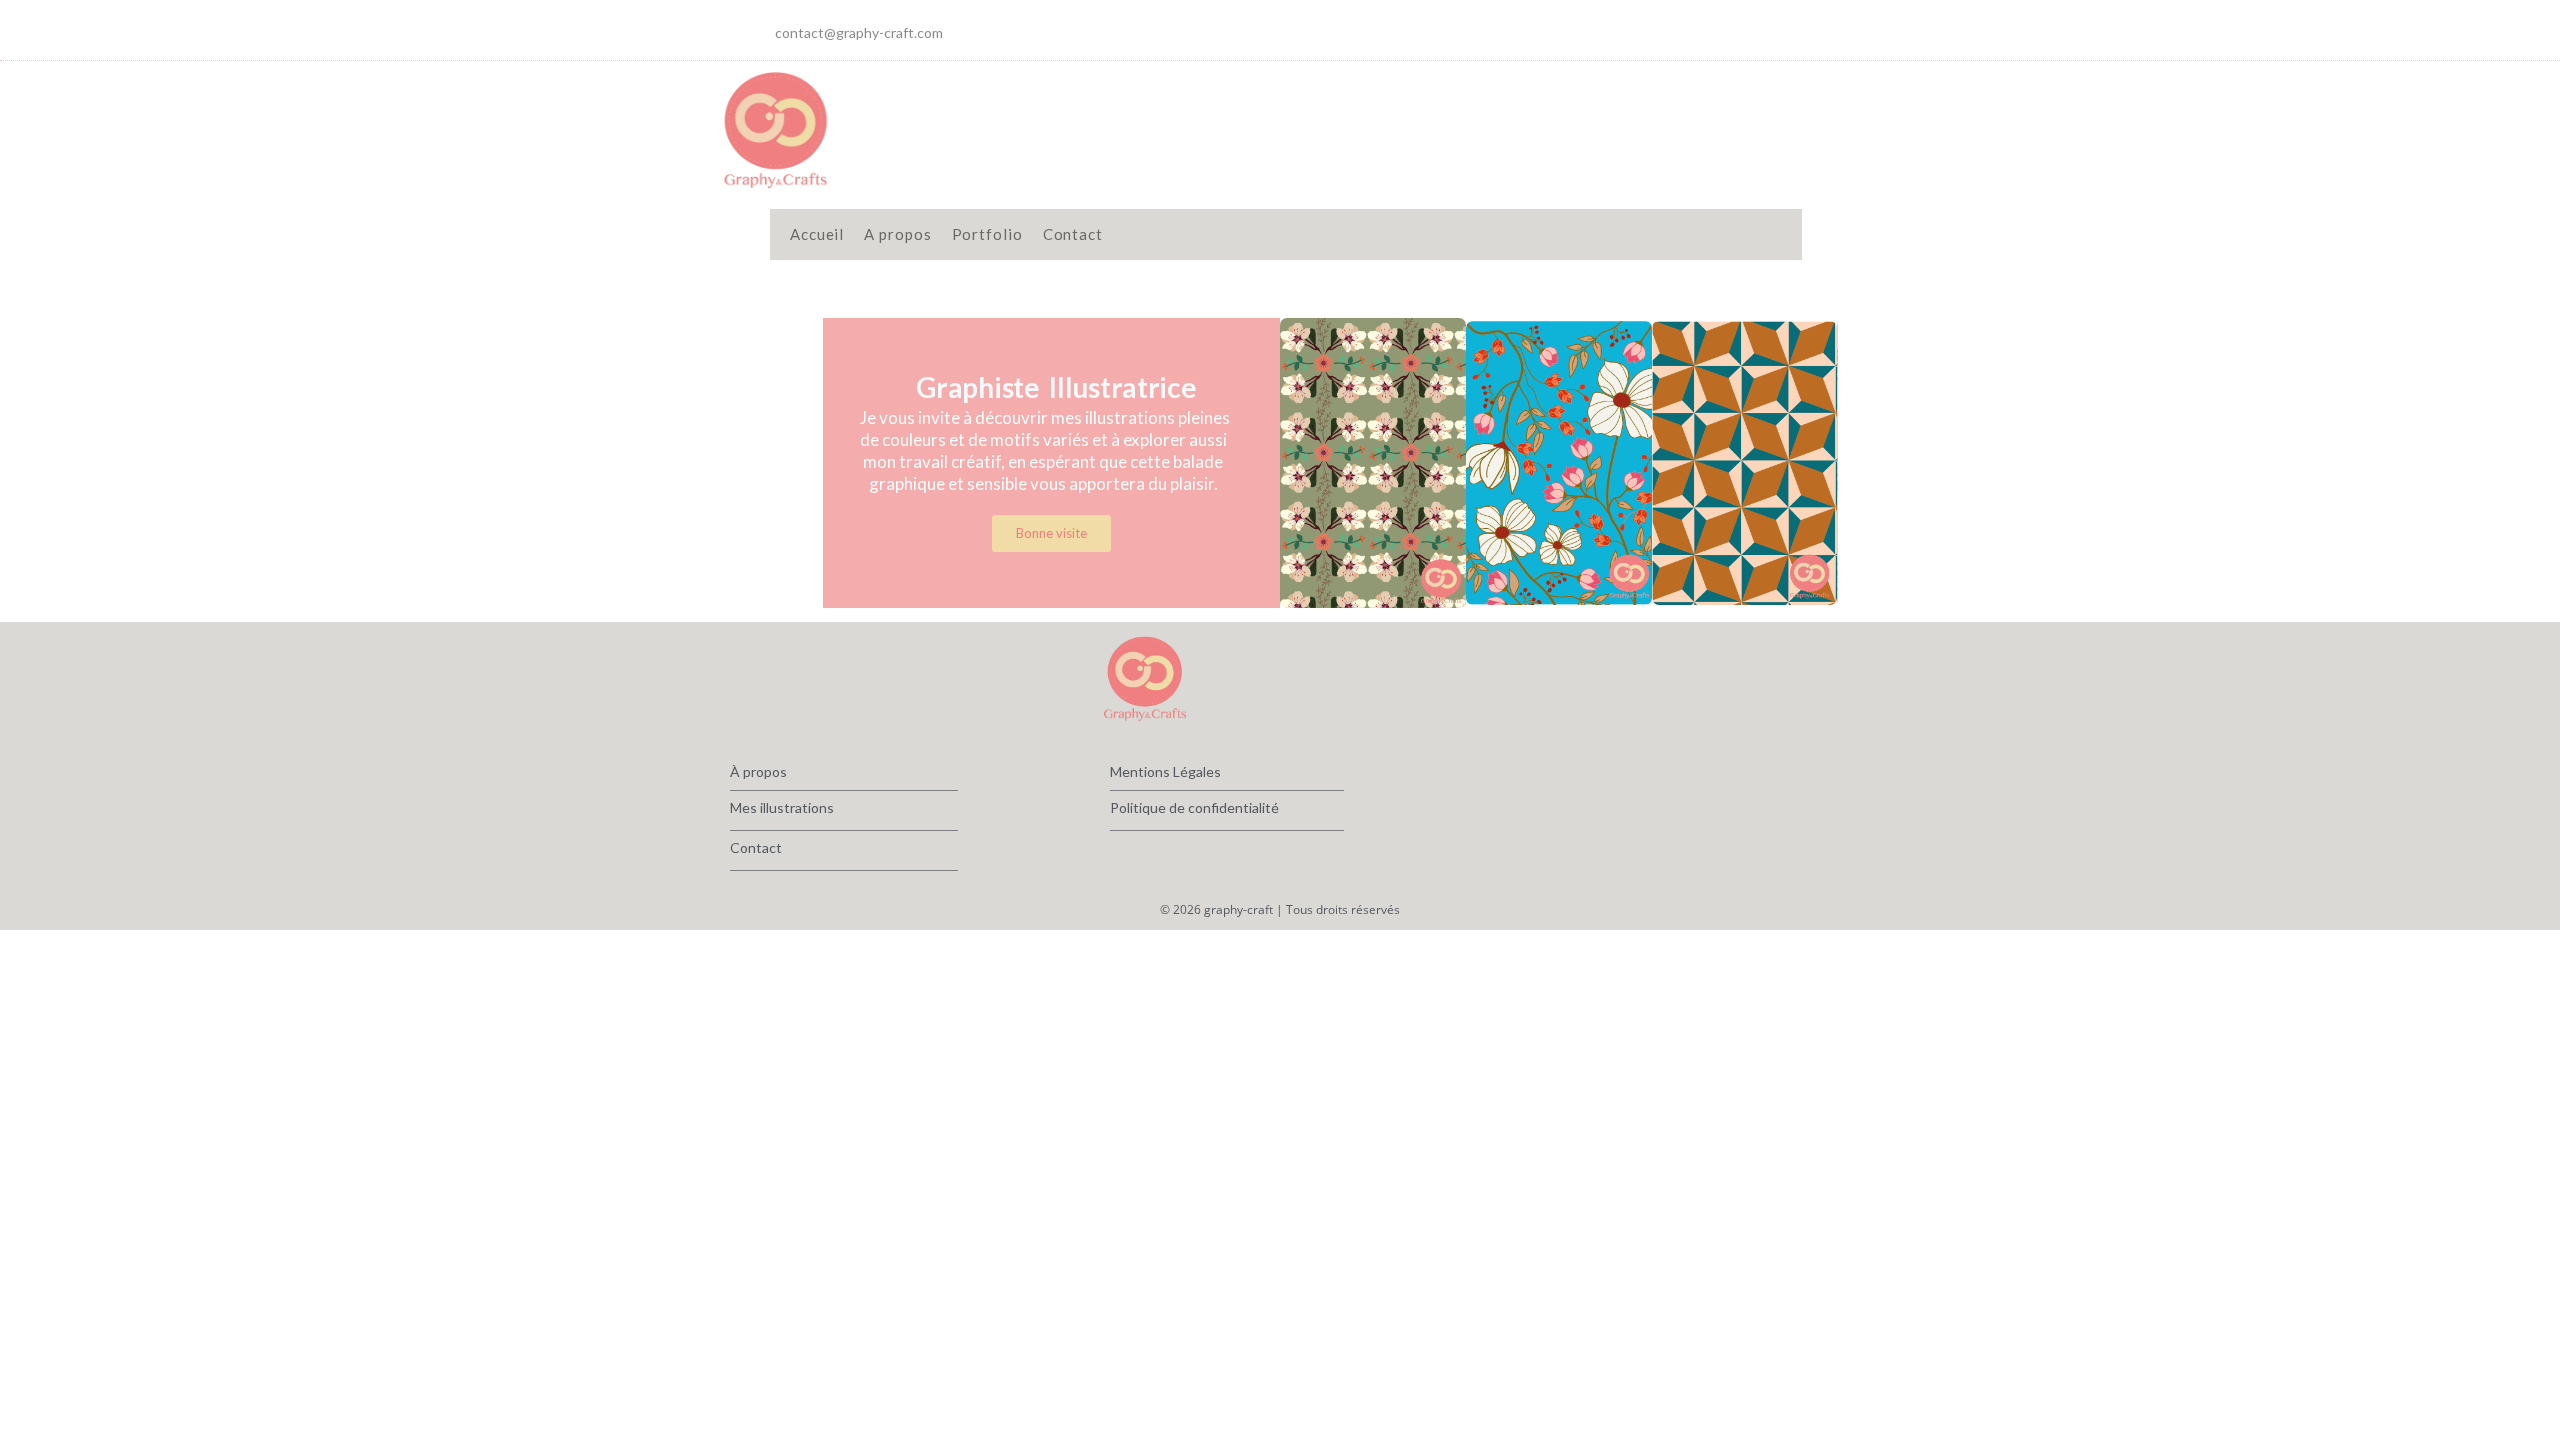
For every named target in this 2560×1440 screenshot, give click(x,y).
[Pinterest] (1790, 30)
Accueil (817, 234)
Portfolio (987, 234)
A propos (897, 234)
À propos (758, 771)
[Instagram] (1750, 30)
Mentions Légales (1165, 771)
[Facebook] (1710, 30)
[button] (1299, 462)
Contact (1073, 234)
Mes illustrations (782, 807)
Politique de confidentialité (1194, 807)
